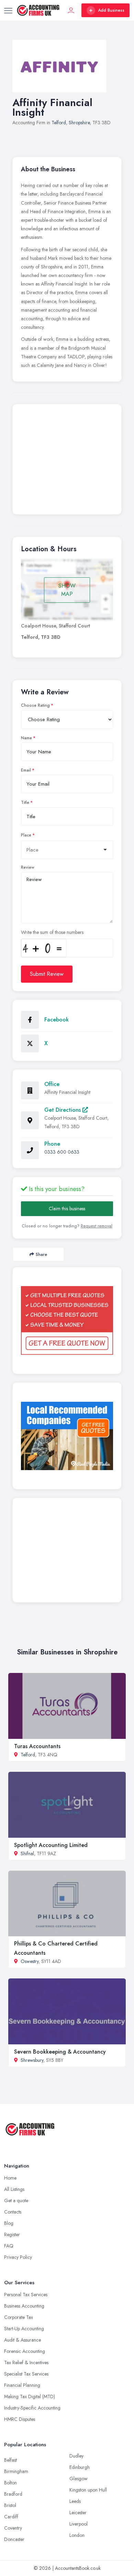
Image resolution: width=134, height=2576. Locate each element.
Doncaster (14, 2539)
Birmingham (16, 2471)
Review (28, 867)
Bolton (10, 2483)
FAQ (9, 2246)
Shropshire (79, 123)
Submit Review (47, 974)
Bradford (13, 2494)
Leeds (75, 2501)
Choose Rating (35, 705)
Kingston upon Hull (88, 2490)
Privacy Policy (18, 2257)
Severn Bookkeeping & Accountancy (60, 2052)
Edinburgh (80, 2467)
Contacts (13, 2212)
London (77, 2535)
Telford (59, 123)
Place (26, 835)
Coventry (13, 2528)
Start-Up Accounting (24, 2329)
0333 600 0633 (62, 1152)
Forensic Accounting (25, 2351)
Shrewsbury (32, 2060)
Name (26, 738)
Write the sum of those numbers (52, 932)
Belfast (10, 2460)
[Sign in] (71, 10)
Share (41, 1254)
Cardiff (11, 2517)
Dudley (76, 2456)
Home (10, 2178)
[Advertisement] (67, 461)
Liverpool (79, 2524)
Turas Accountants (37, 1746)
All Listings (14, 2189)
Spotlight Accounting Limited (51, 1845)
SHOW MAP (67, 590)
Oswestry (30, 1961)
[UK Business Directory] (67, 1436)
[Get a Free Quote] (67, 1320)
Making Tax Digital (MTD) (30, 2396)
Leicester (78, 2513)
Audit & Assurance (23, 2340)
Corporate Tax (19, 2317)
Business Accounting (24, 2306)
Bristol (10, 2505)
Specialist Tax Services (26, 2374)
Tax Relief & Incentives (26, 2363)
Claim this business (67, 1209)
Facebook (57, 1020)
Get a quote (16, 2200)
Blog (9, 2223)
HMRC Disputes (20, 2419)
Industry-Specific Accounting (32, 2408)
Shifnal (27, 1853)
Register (12, 2234)
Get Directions (63, 1110)
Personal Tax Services (26, 2295)
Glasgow (79, 2479)
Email (26, 770)
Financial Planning (22, 2385)
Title (25, 802)
